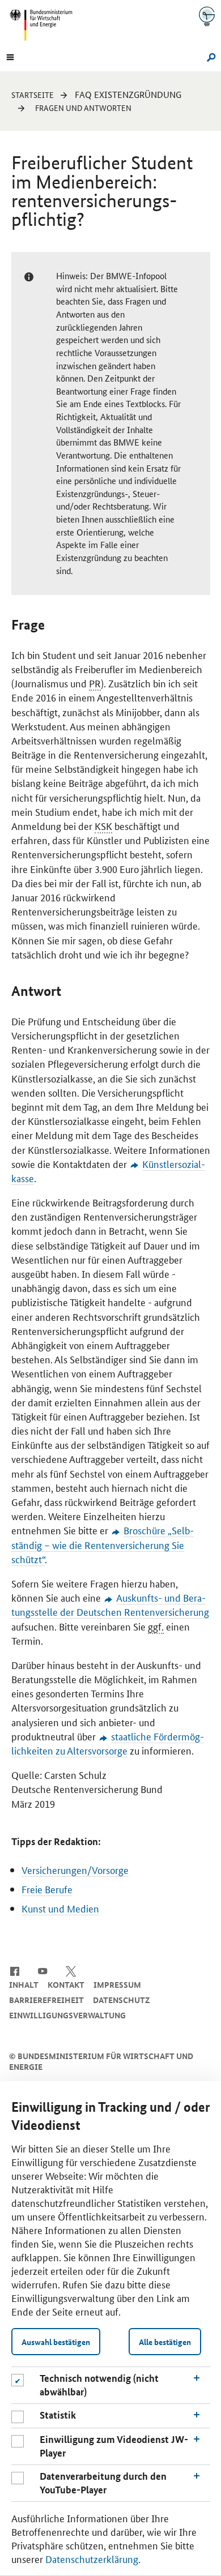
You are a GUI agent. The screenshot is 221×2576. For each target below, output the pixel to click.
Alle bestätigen (165, 2342)
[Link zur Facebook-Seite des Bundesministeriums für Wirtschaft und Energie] (14, 1970)
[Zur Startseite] (207, 16)
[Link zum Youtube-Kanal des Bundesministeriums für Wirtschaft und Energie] (43, 1970)
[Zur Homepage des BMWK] (45, 25)
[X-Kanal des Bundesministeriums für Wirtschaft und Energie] (71, 1970)
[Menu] (10, 56)
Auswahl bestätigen (56, 2342)
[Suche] (209, 56)
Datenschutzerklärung (92, 2558)
